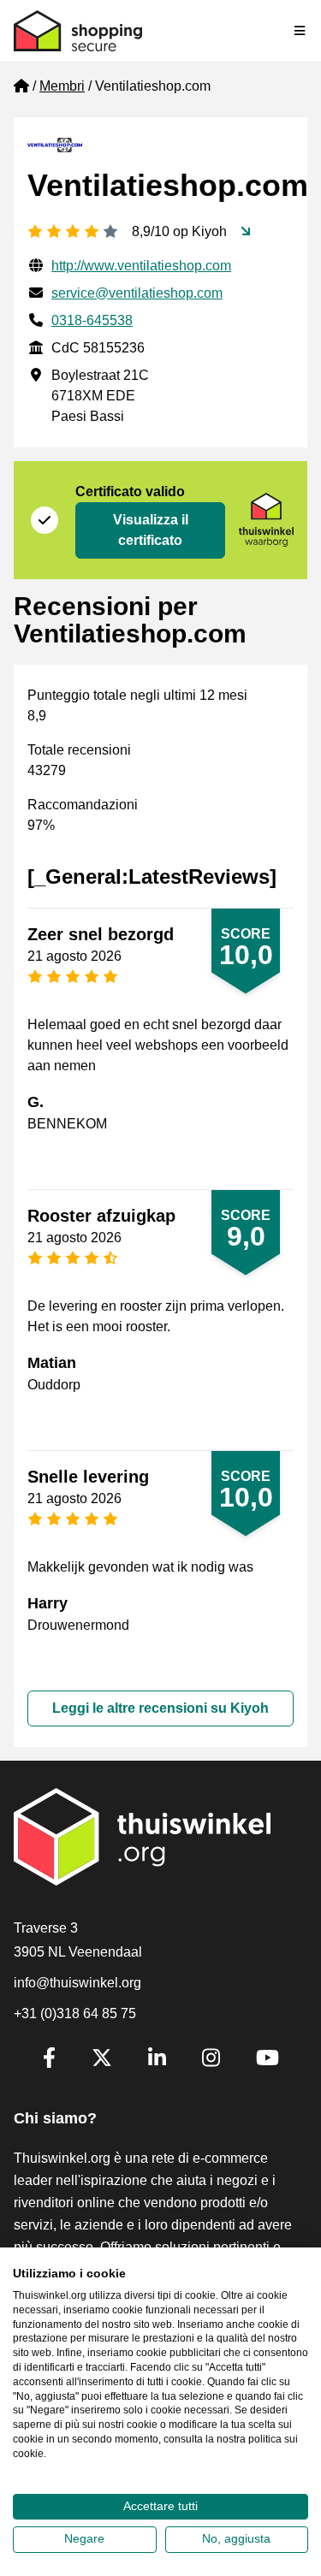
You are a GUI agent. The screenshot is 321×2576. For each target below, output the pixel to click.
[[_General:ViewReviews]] (246, 232)
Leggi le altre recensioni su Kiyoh (160, 1708)
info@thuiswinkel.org (77, 1983)
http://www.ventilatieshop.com (141, 266)
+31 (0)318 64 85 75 (75, 2013)
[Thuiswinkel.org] (78, 31)
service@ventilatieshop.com (137, 293)
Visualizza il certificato (151, 530)
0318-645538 (92, 320)
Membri (62, 86)
